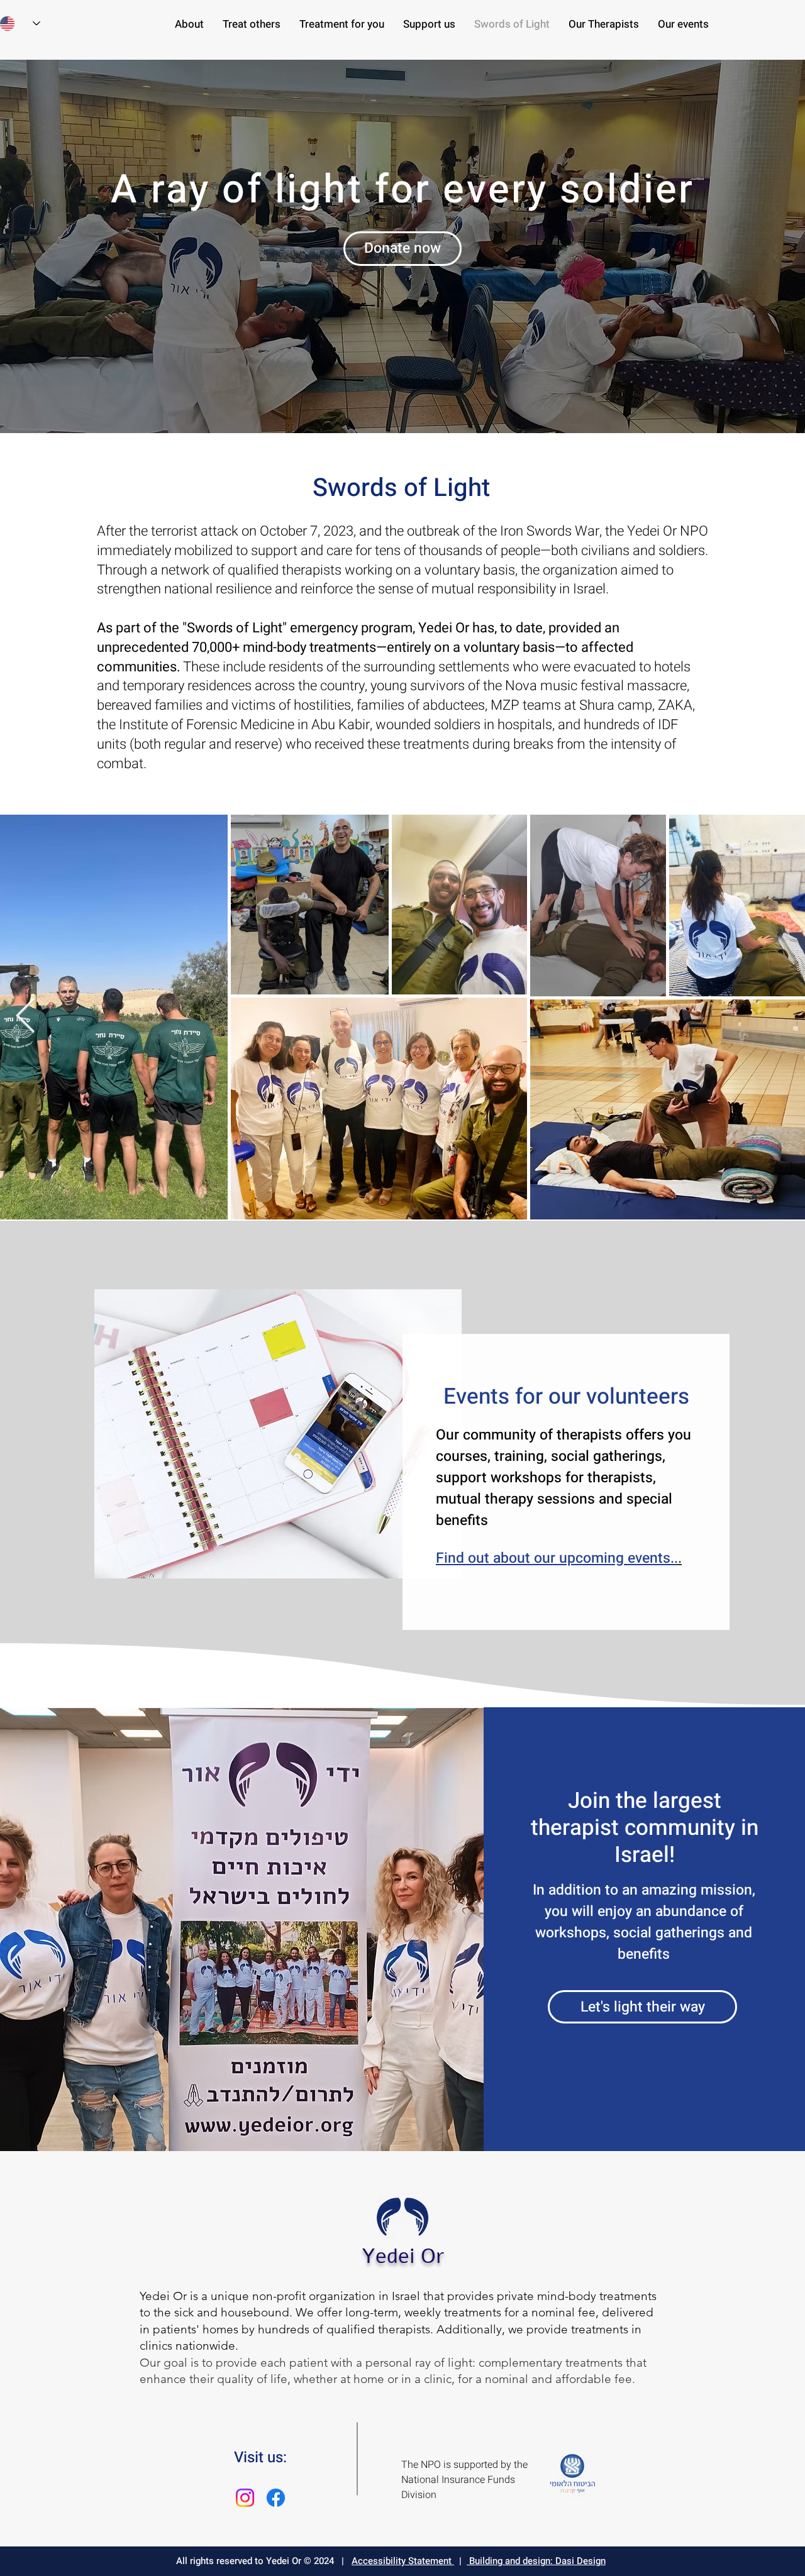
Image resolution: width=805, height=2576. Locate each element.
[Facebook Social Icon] (276, 2498)
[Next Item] (25, 1017)
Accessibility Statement (403, 2561)
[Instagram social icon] (245, 2498)
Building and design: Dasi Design (536, 2561)
